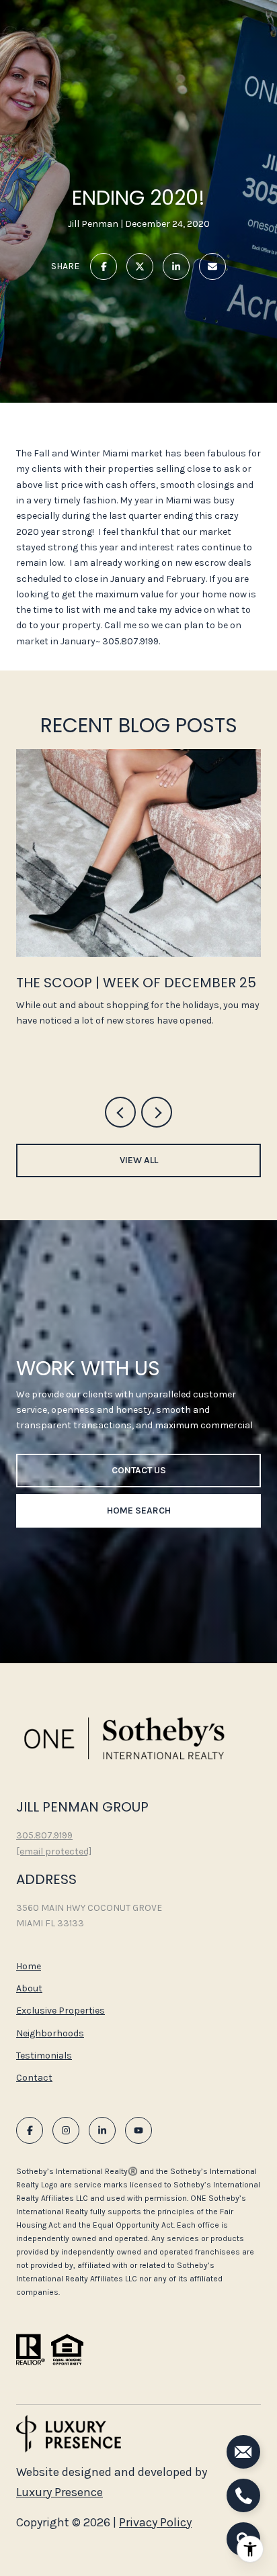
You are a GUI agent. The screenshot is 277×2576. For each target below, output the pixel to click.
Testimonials (44, 2055)
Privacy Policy (155, 2522)
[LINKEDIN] (102, 2130)
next (157, 1112)
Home (29, 1966)
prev (120, 1112)
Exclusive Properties (61, 2011)
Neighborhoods (50, 2033)
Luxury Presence (60, 2492)
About (29, 1988)
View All (139, 1160)
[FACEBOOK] (30, 2130)
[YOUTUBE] (138, 2130)
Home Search (139, 1510)
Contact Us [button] (139, 1470)
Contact (34, 2078)
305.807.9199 (44, 1835)
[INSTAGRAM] (66, 2130)
